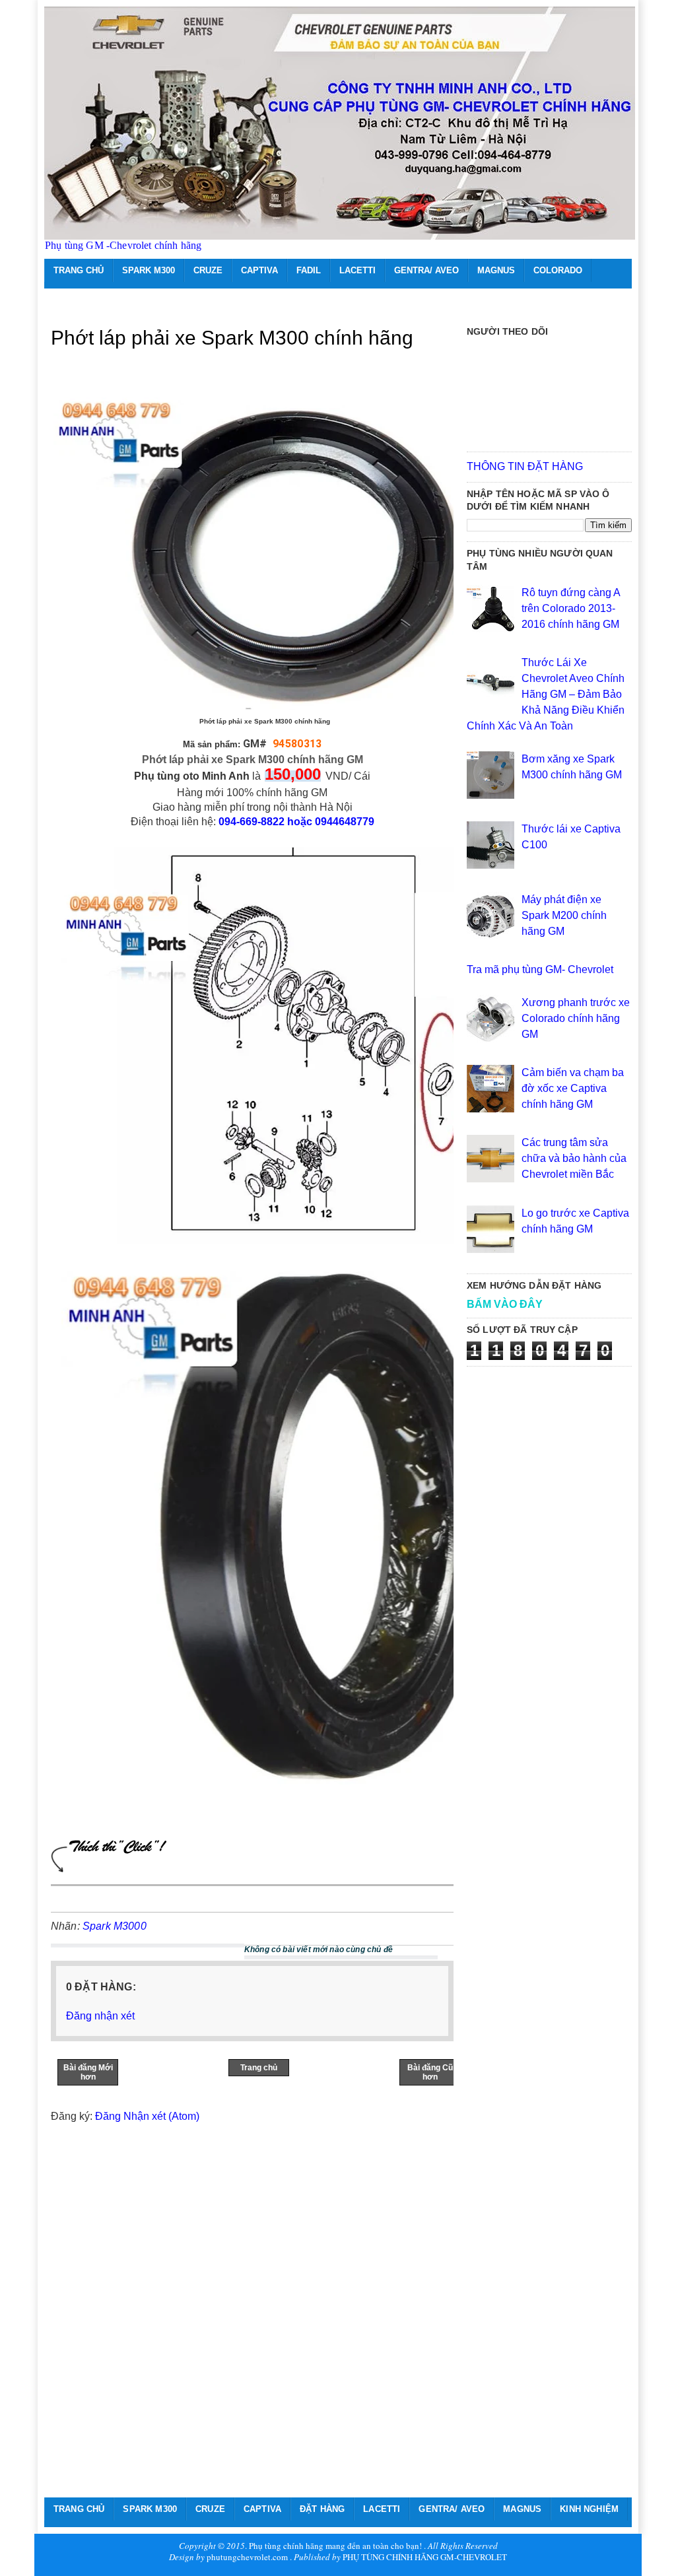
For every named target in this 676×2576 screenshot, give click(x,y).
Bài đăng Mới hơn (88, 2072)
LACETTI (357, 270)
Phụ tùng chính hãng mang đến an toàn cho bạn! (335, 2546)
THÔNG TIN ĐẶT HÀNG (525, 466)
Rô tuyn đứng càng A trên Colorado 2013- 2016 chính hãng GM (571, 608)
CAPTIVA (259, 270)
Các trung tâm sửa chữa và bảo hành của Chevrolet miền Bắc (574, 1158)
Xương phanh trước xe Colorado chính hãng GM (576, 1018)
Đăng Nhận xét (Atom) (147, 2116)
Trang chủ (259, 2068)
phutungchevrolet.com (247, 2557)
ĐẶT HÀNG (322, 2509)
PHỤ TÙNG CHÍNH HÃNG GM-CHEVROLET (425, 2557)
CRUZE (208, 270)
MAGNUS (496, 270)
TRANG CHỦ (79, 270)
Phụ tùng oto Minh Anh (192, 776)
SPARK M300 (149, 270)
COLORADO (558, 270)
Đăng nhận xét (100, 2016)
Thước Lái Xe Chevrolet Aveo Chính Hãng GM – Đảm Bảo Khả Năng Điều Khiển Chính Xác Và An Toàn (546, 694)
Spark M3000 (115, 1926)
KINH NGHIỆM (589, 2509)
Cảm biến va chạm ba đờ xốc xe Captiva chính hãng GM (573, 1088)
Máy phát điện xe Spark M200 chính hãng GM (564, 915)
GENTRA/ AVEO (426, 270)
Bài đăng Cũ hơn (430, 2072)
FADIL (309, 270)
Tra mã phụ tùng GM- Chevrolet (540, 969)
